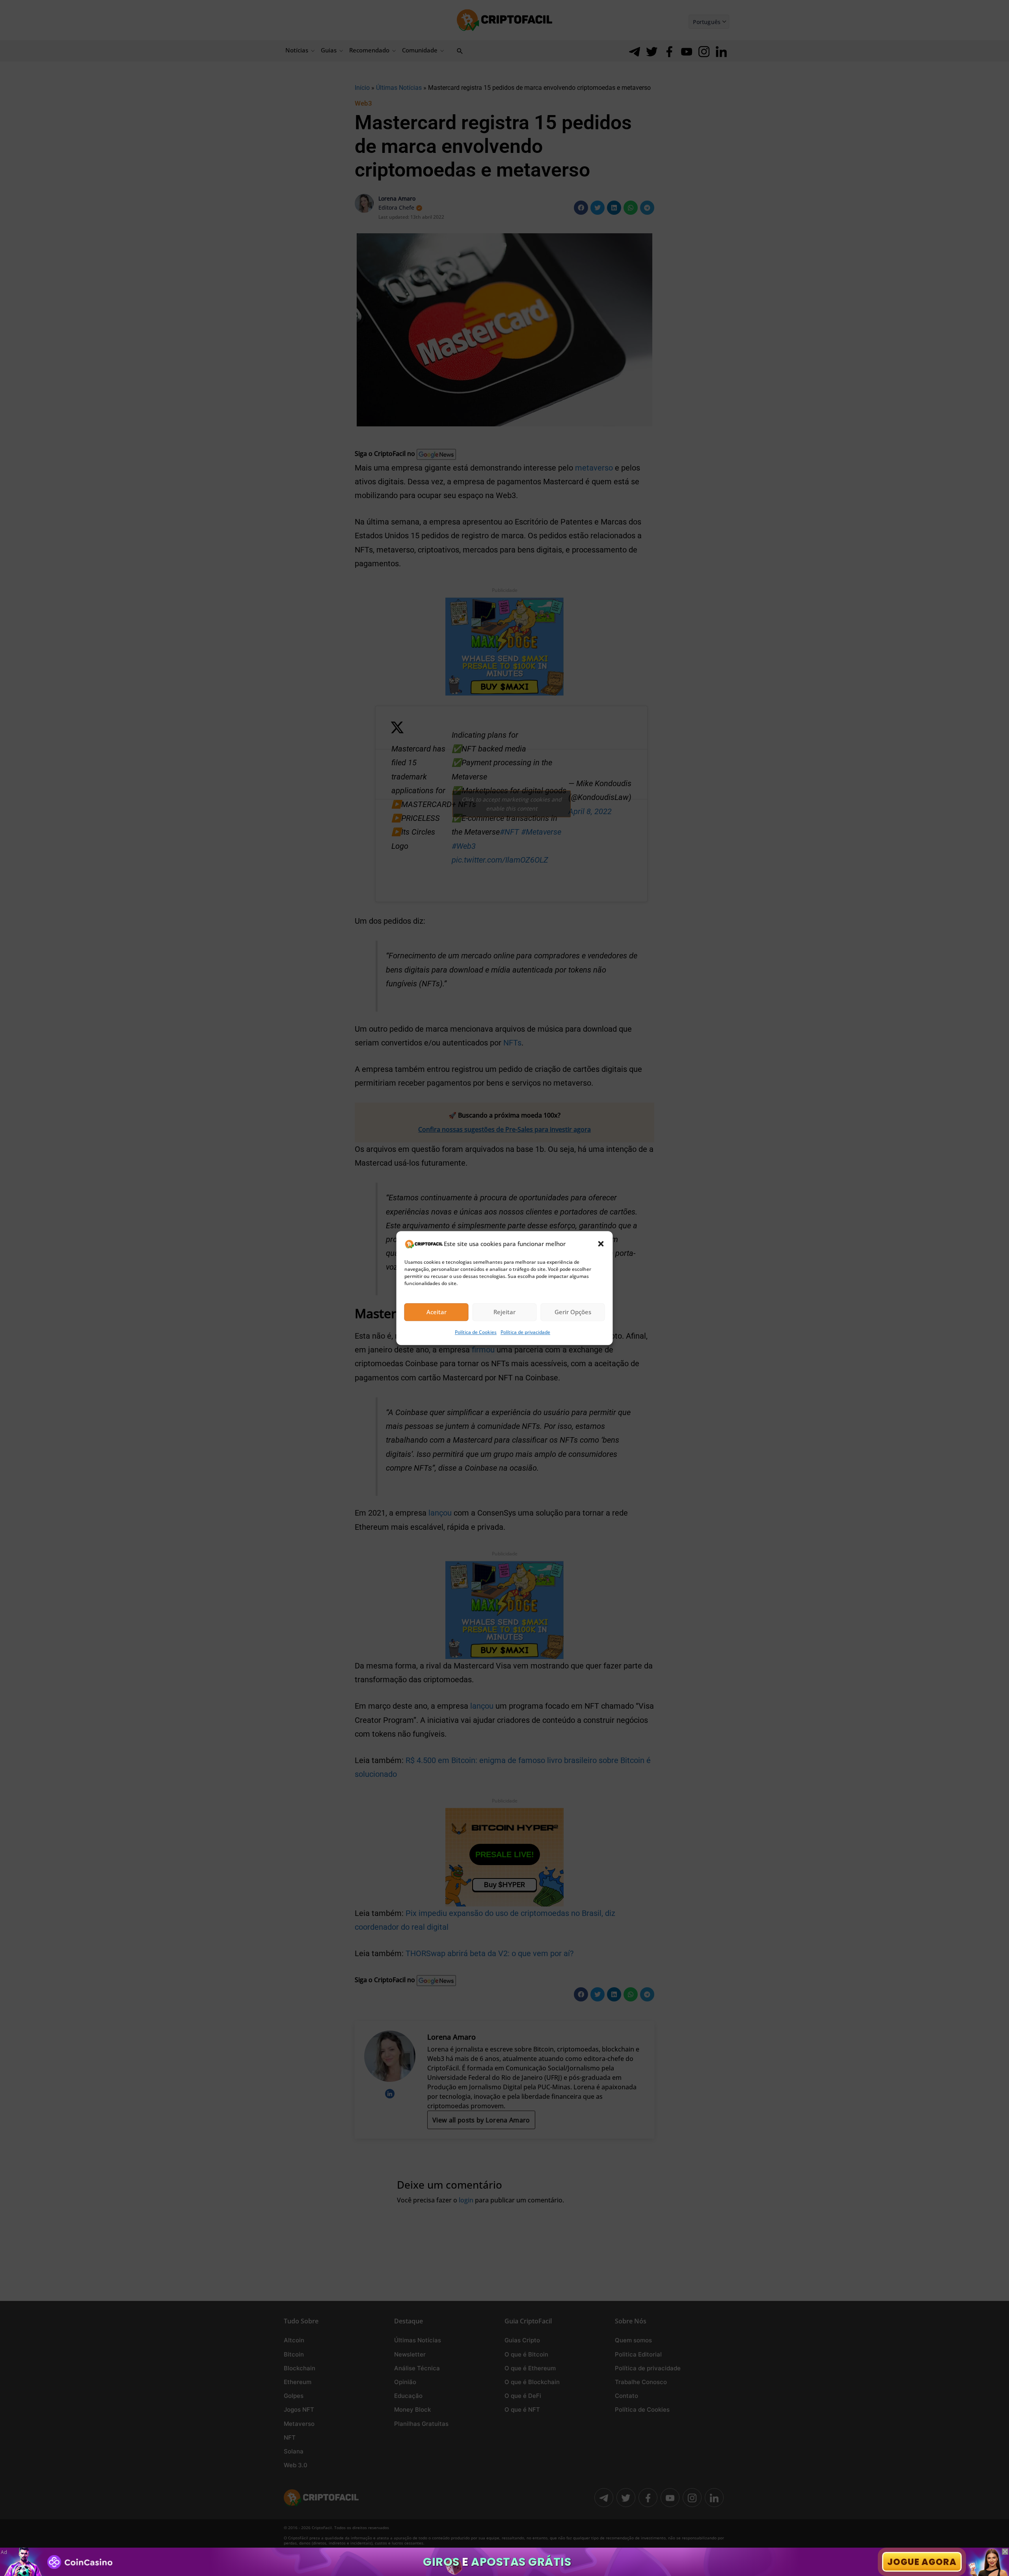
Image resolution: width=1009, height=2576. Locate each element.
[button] (601, 1244)
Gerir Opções (573, 1312)
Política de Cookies (476, 1332)
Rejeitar (504, 1312)
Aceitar (437, 1312)
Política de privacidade (525, 1332)
